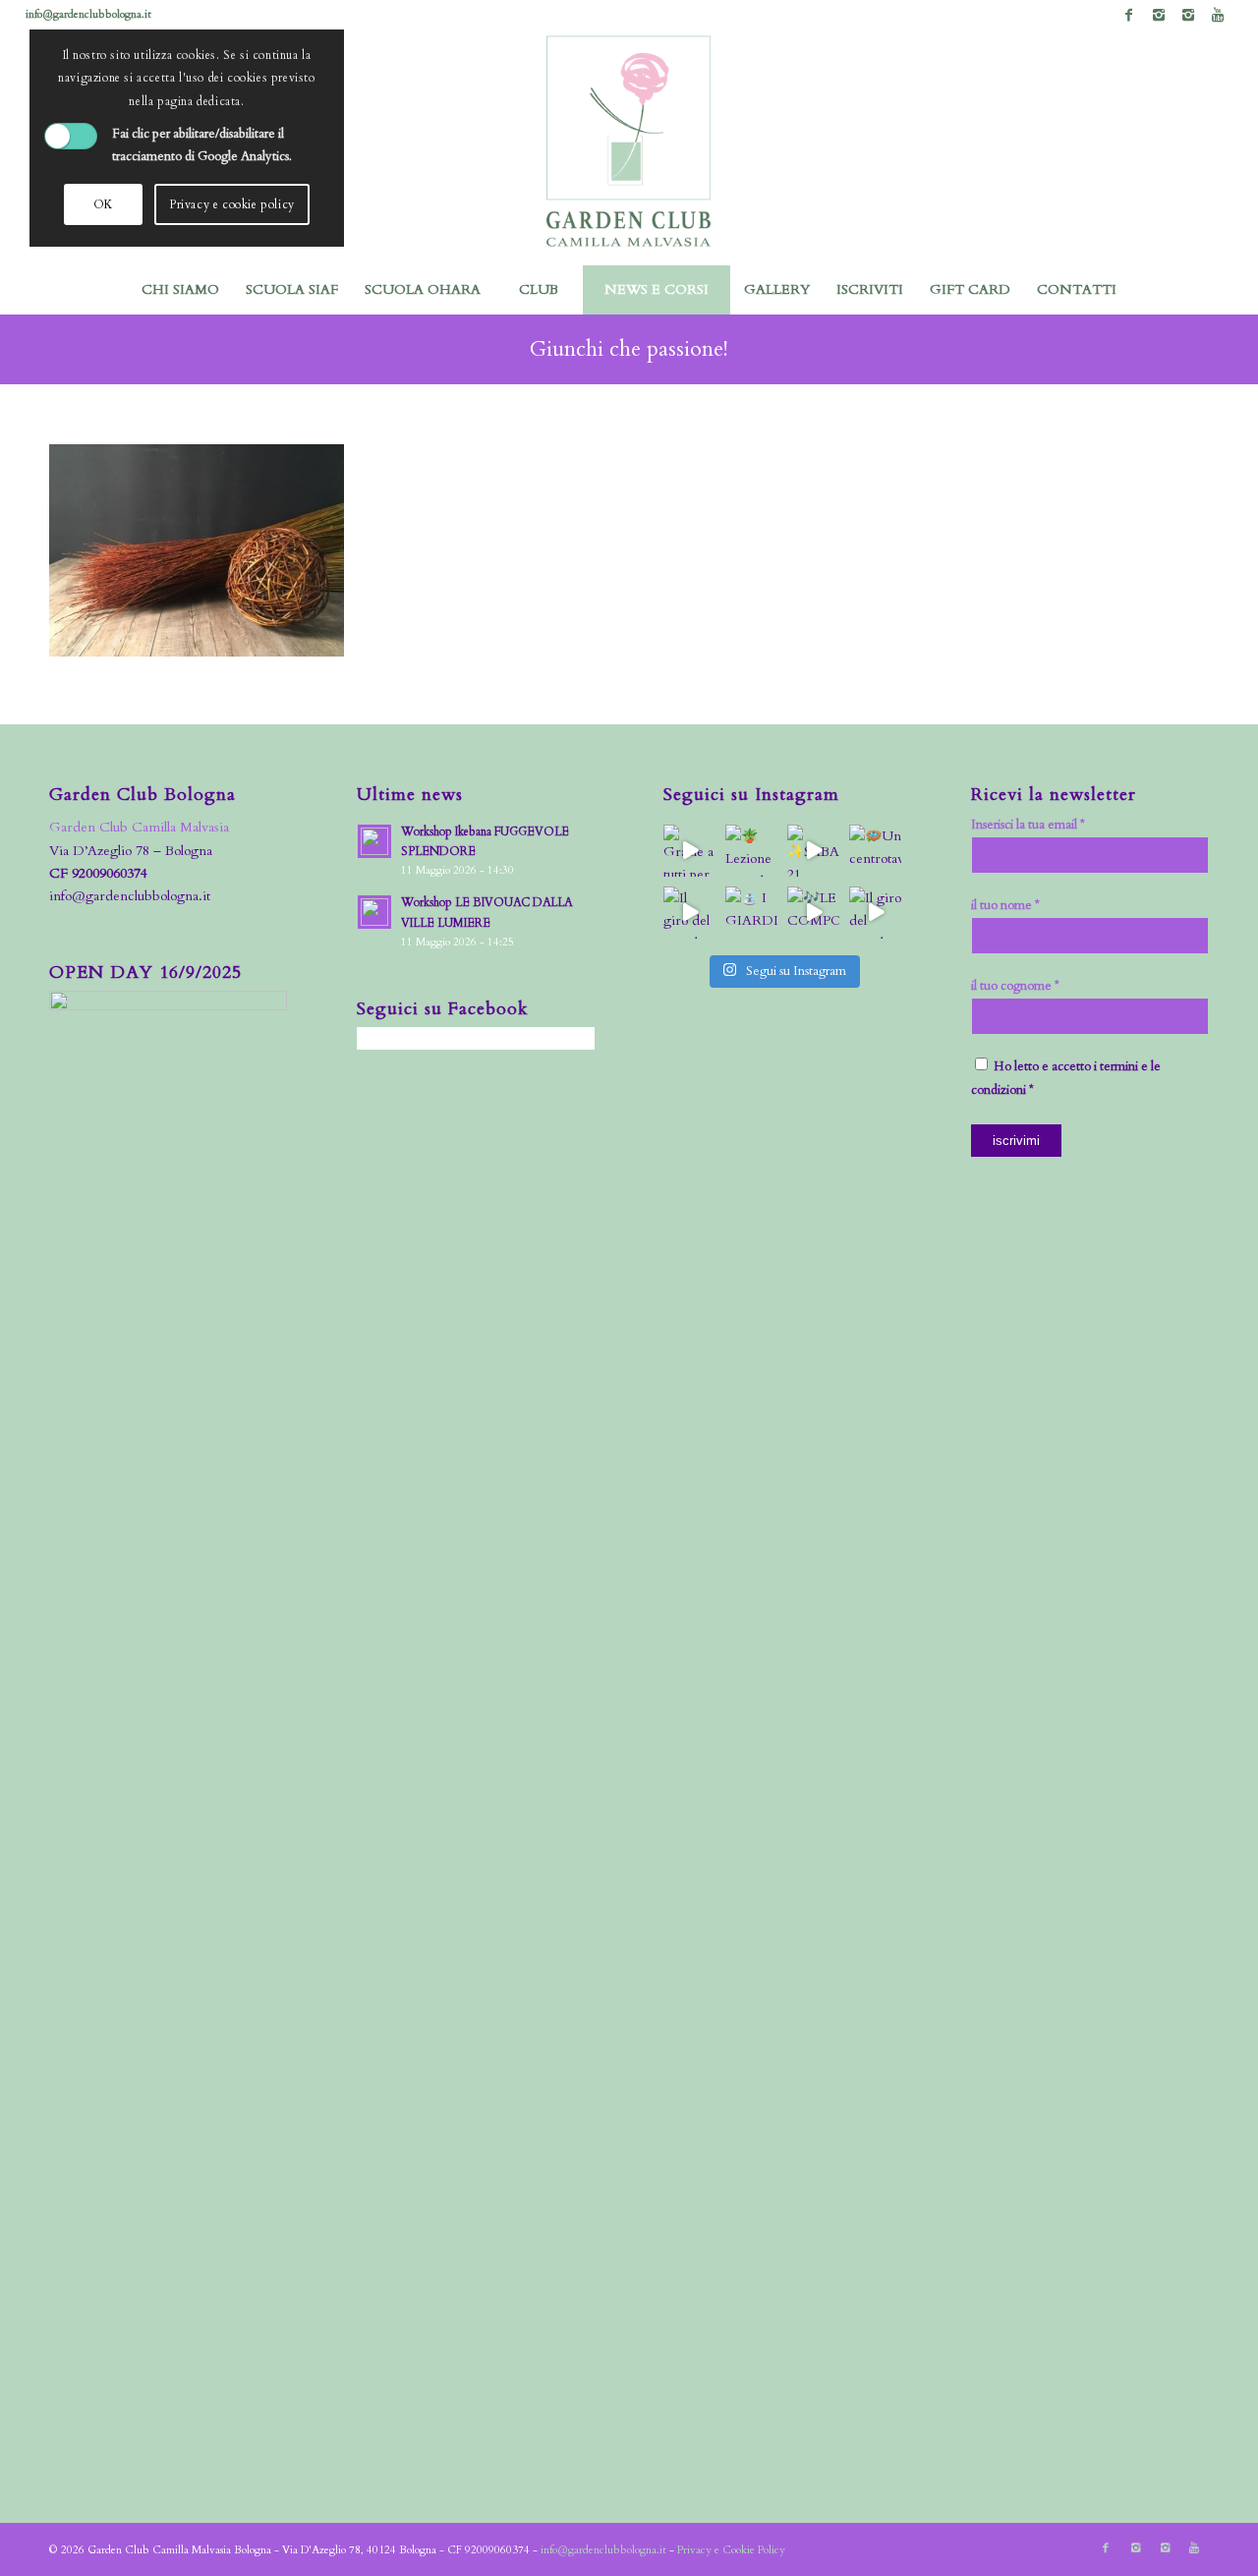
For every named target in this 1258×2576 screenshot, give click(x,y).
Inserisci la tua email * (1028, 825)
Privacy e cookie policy (232, 204)
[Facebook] (1129, 15)
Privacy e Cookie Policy (731, 2550)
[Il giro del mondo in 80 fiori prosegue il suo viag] (689, 913)
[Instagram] (1158, 15)
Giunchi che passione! (629, 349)
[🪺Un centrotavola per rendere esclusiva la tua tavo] (875, 851)
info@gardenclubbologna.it (88, 14)
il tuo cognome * (1015, 986)
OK (103, 204)
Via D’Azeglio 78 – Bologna (131, 851)
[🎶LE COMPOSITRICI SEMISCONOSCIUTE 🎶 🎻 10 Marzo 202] (813, 913)
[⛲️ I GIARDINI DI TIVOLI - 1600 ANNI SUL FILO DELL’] (751, 913)
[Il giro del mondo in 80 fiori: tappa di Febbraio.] (875, 913)
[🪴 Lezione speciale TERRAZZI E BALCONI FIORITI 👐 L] (751, 851)
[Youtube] (1218, 15)
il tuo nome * (1005, 905)
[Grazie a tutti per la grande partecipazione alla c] (689, 851)
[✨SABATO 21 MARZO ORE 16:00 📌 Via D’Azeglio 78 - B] (813, 851)
